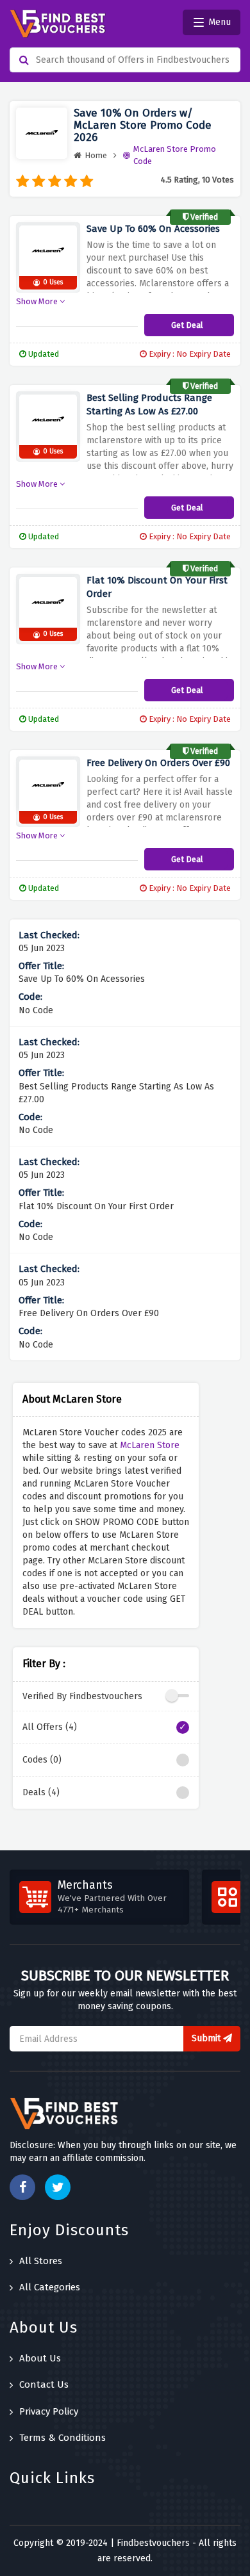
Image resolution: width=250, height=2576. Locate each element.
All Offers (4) (50, 1727)
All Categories (50, 2287)
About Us (40, 2358)
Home (96, 155)
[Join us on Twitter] (58, 2187)
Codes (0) (42, 1760)
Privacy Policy (49, 2411)
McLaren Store (150, 1445)
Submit (207, 2038)
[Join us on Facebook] (22, 2187)
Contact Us (44, 2384)
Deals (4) (41, 1792)
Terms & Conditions (63, 2438)
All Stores (41, 2261)
